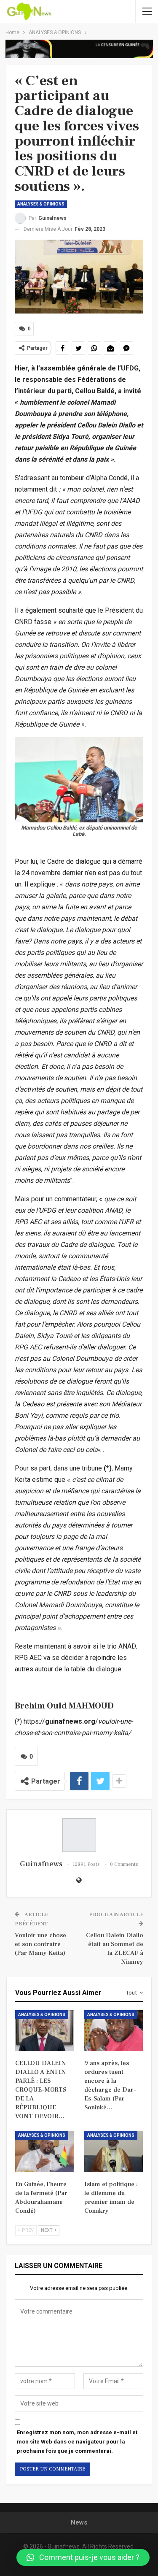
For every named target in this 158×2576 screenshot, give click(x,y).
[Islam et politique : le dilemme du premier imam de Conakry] (114, 2152)
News (79, 2522)
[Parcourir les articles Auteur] (79, 1835)
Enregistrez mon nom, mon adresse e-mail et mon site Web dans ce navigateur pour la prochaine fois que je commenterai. (77, 2442)
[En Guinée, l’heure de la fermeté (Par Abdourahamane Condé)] (45, 2152)
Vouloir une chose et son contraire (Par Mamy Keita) (40, 1944)
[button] (83, 2557)
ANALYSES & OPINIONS (41, 204)
